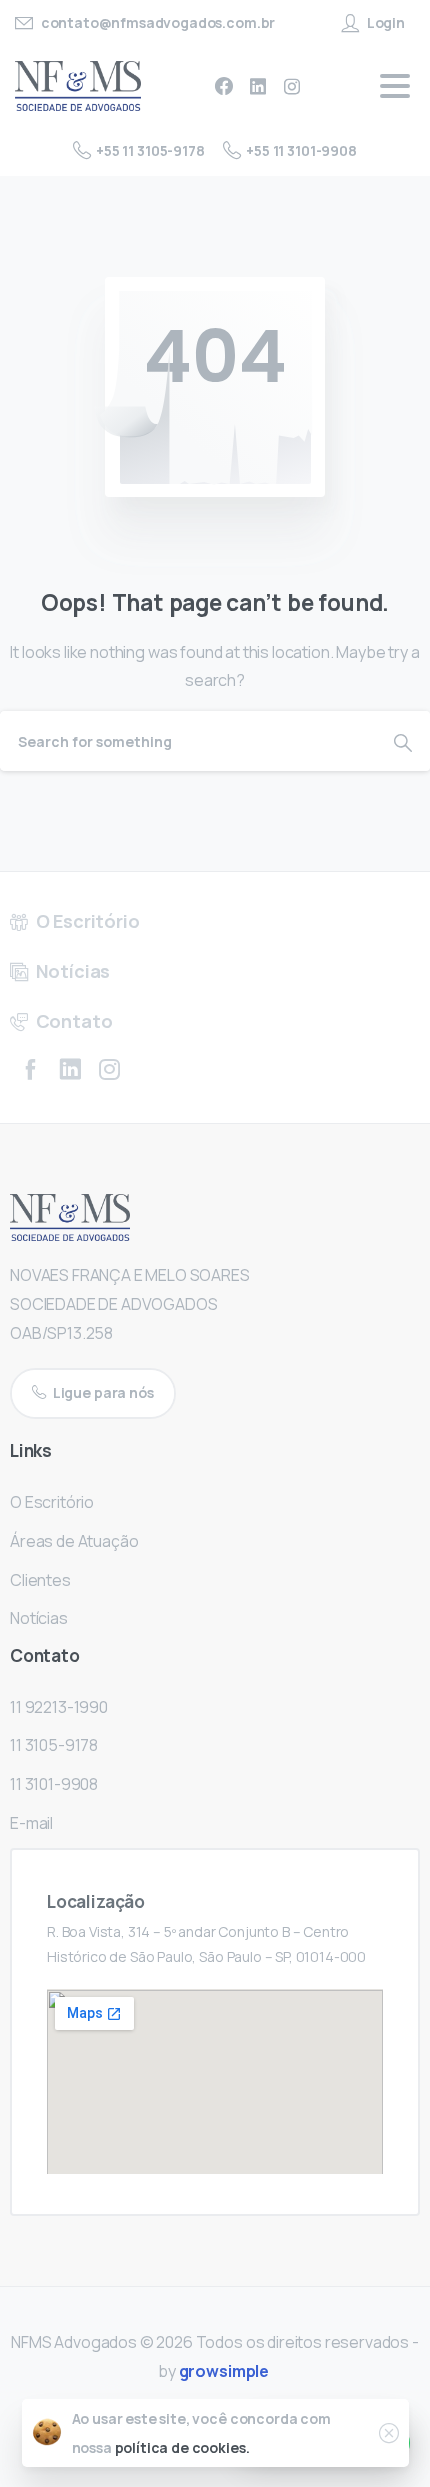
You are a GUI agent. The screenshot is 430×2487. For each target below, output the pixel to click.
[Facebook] (224, 86)
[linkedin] (258, 86)
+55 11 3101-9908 (301, 150)
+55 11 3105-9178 (150, 150)
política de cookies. (182, 2447)
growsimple (224, 2371)
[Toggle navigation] (395, 86)
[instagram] (292, 86)
